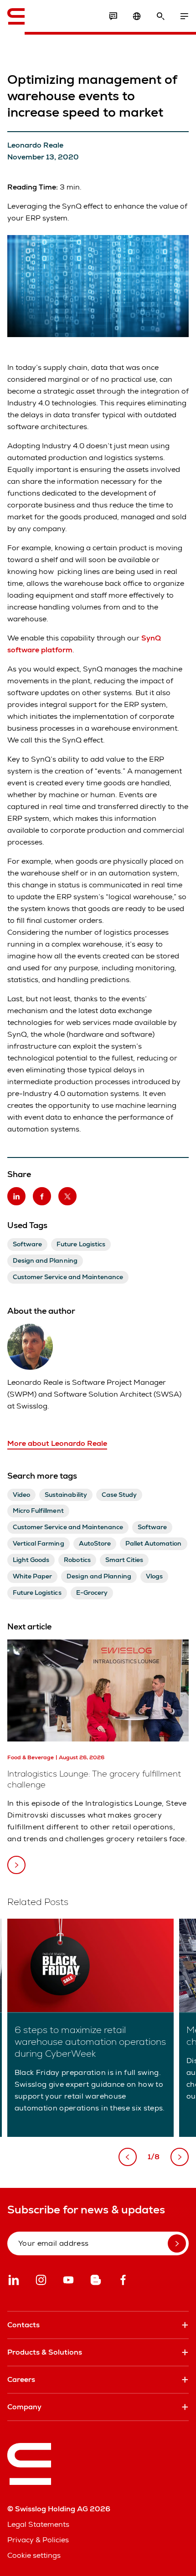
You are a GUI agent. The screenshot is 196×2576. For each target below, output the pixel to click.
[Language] (137, 16)
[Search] (160, 16)
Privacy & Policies (38, 2540)
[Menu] (184, 16)
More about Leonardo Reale (57, 1443)
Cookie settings (34, 2555)
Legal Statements (38, 2524)
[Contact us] (113, 16)
